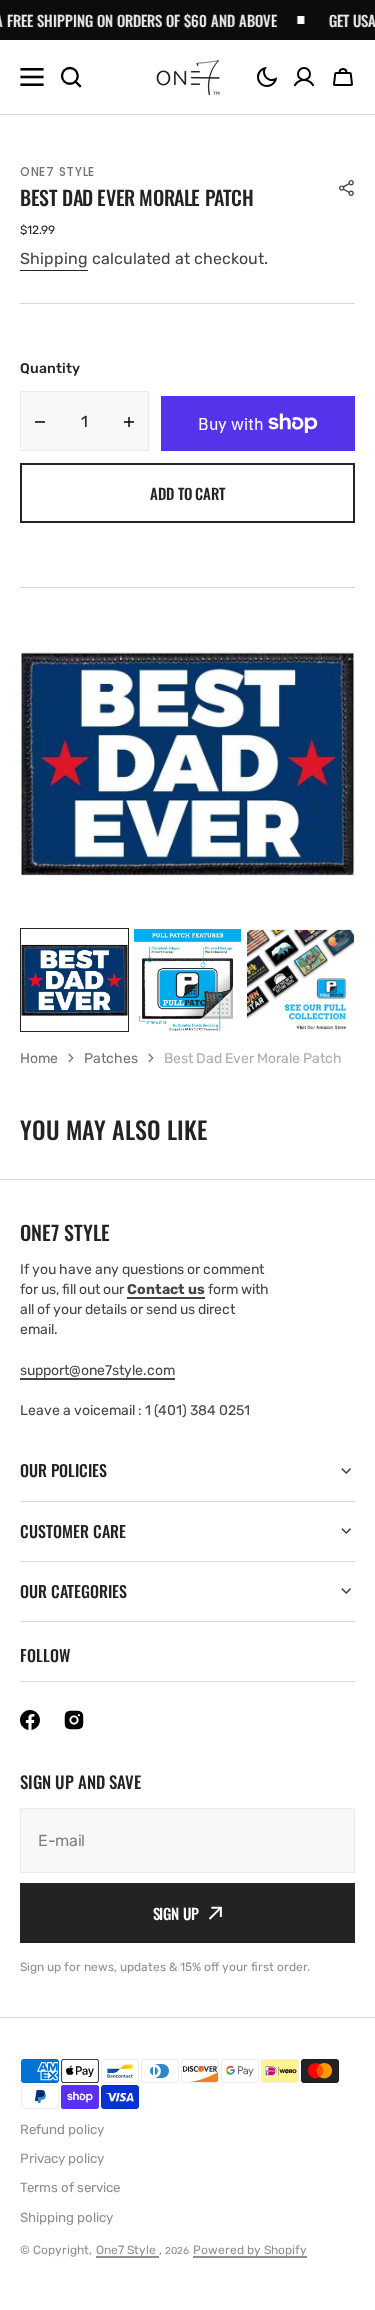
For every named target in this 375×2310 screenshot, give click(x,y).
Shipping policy (66, 2217)
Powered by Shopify (250, 2250)
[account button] (304, 77)
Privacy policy (62, 2158)
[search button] (71, 77)
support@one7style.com (97, 1370)
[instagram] (74, 1720)
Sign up (176, 1913)
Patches (111, 1058)
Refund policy (62, 2129)
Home (39, 1058)
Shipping (54, 258)
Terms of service (70, 2187)
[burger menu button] (32, 77)
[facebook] (30, 1720)
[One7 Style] (188, 77)
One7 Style (127, 2250)
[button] (267, 77)
